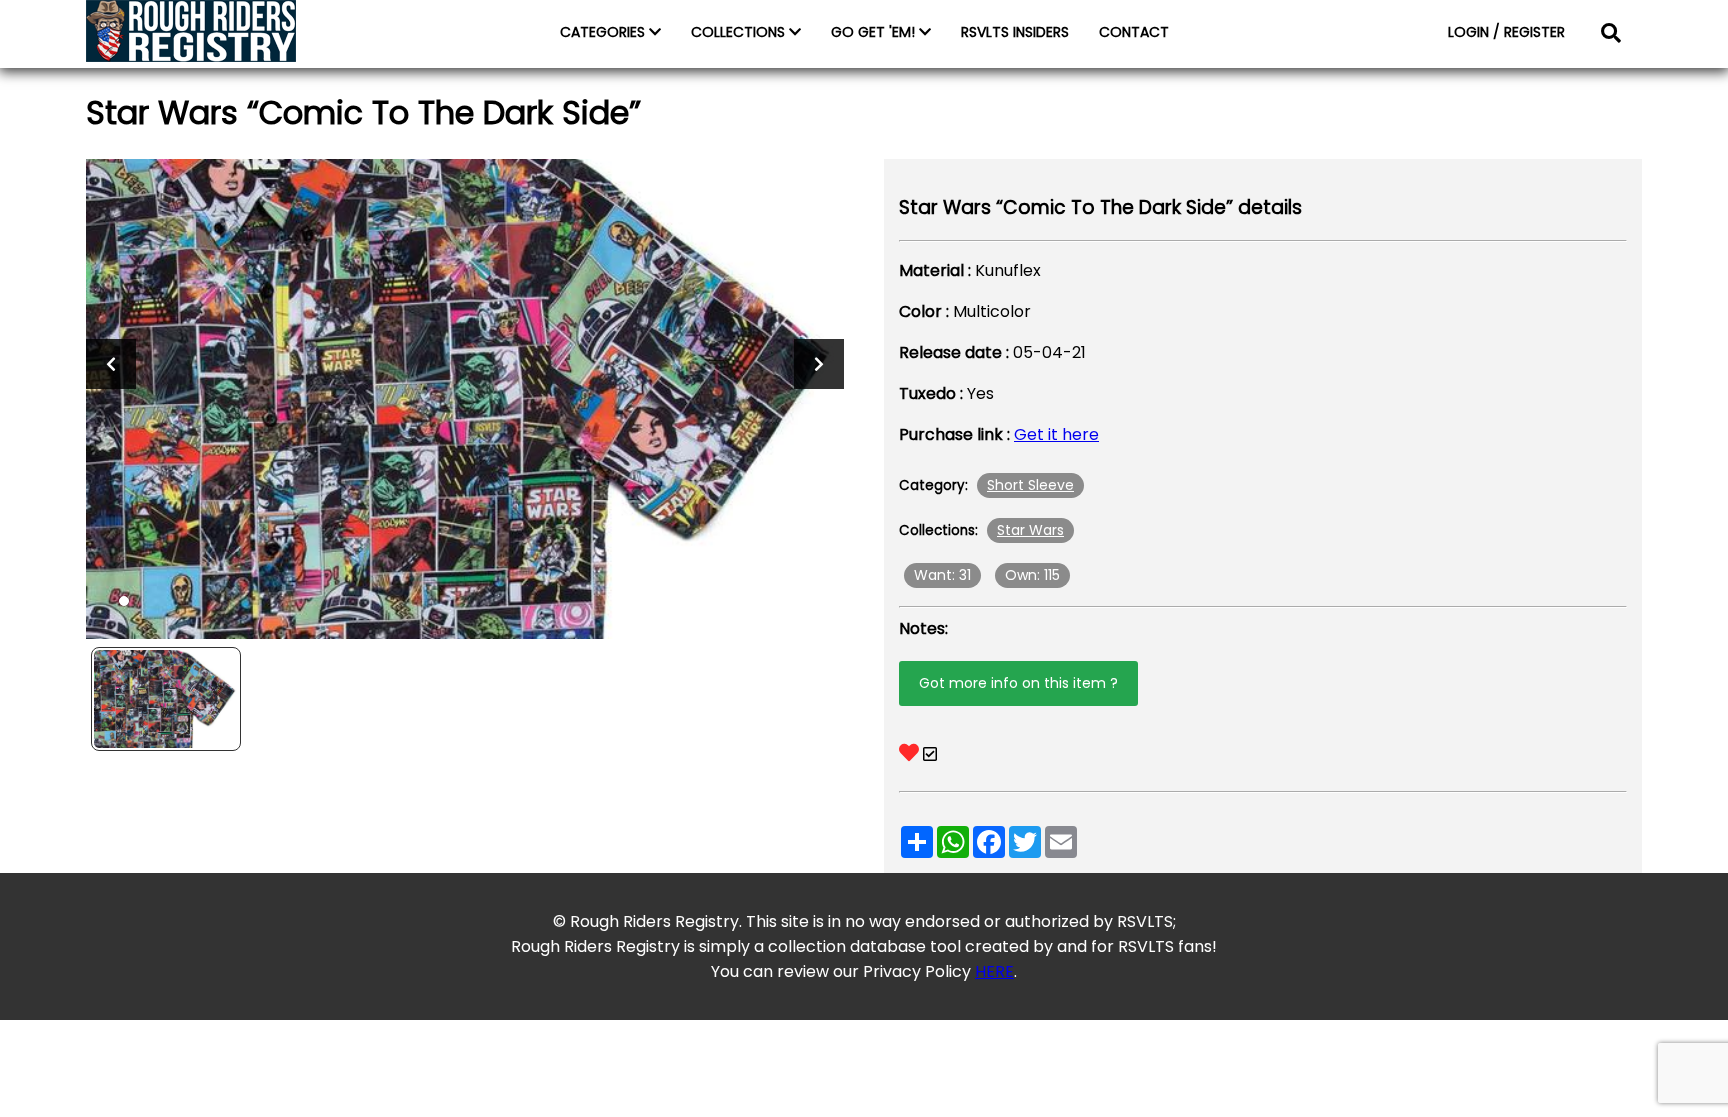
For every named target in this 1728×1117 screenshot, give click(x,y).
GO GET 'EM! (875, 32)
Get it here (1056, 434)
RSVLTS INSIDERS (1015, 32)
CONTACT (1134, 32)
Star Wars (1030, 530)
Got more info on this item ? (1018, 683)
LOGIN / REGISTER (1506, 32)
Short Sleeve (1030, 485)
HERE (994, 971)
